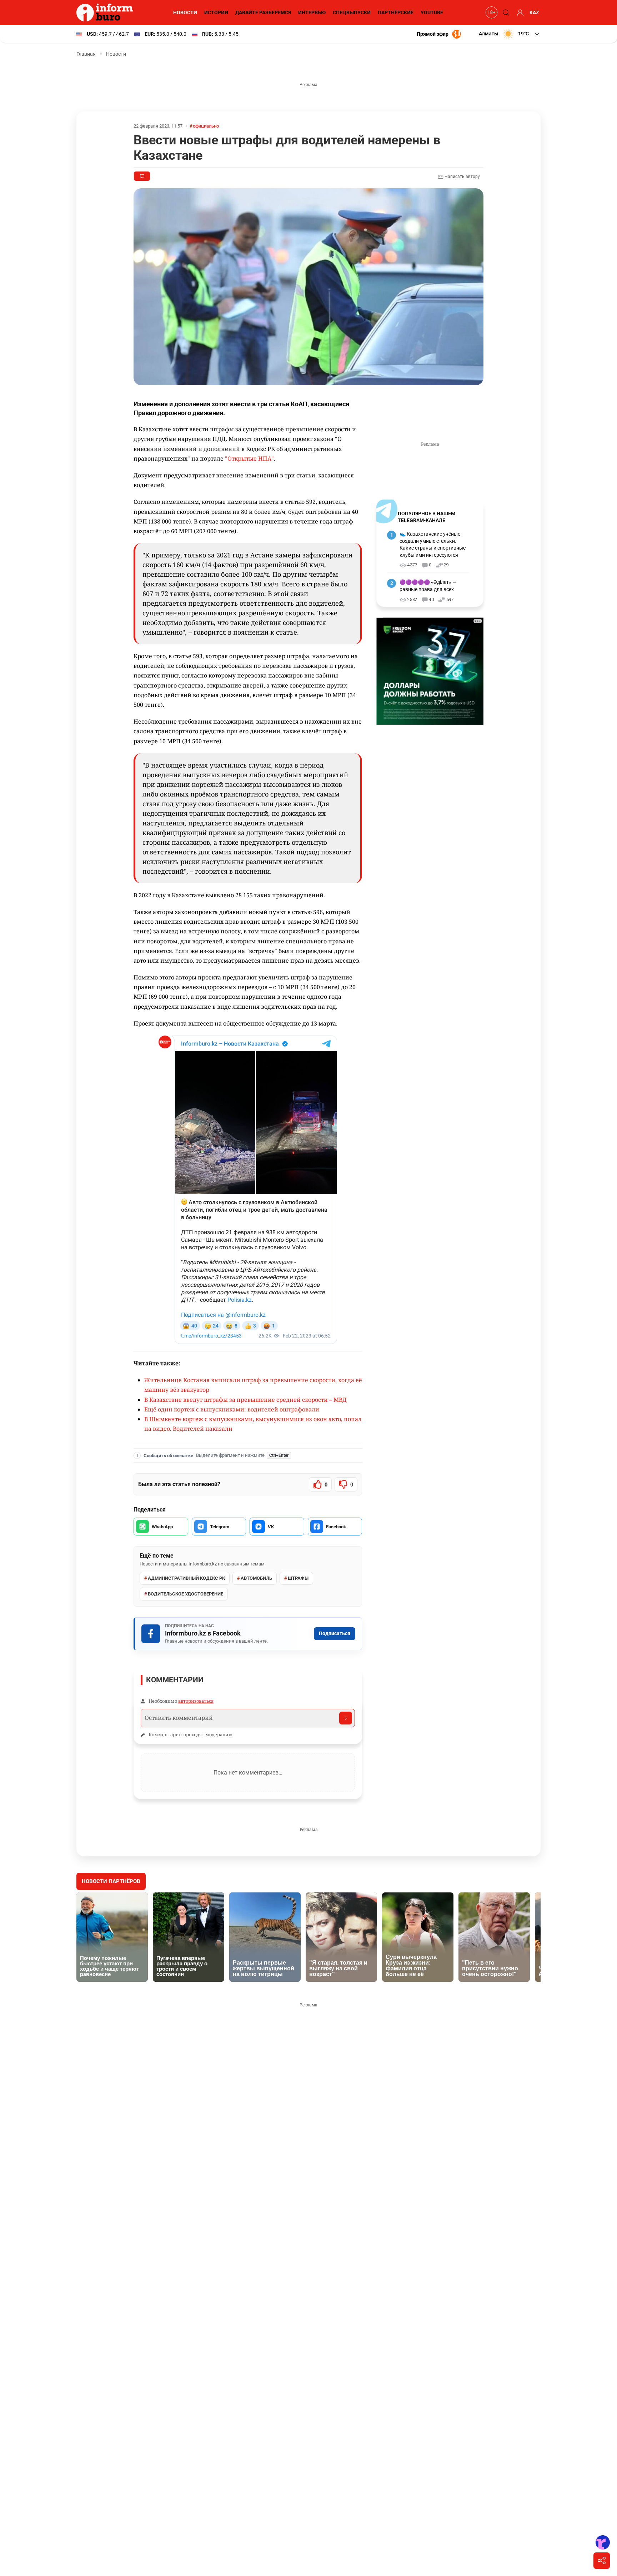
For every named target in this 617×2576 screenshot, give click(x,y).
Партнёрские (396, 13)
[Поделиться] (602, 2561)
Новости (185, 13)
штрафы (298, 1578)
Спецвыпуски (352, 13)
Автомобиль (256, 1578)
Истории (216, 13)
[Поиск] (505, 13)
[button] (510, 34)
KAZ (534, 13)
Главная (86, 54)
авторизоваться (196, 1701)
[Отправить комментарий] (346, 1718)
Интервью (312, 13)
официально (206, 126)
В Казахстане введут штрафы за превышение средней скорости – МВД (245, 1400)
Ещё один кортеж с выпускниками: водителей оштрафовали (232, 1409)
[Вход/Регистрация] (519, 13)
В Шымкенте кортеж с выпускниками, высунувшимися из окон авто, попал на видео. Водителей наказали (253, 1424)
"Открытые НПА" (249, 458)
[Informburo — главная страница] (106, 13)
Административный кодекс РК (186, 1578)
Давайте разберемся (263, 13)
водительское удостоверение (185, 1594)
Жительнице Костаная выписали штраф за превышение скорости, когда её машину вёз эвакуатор (253, 1385)
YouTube (432, 13)
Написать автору (462, 177)
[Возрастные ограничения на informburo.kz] (491, 13)
